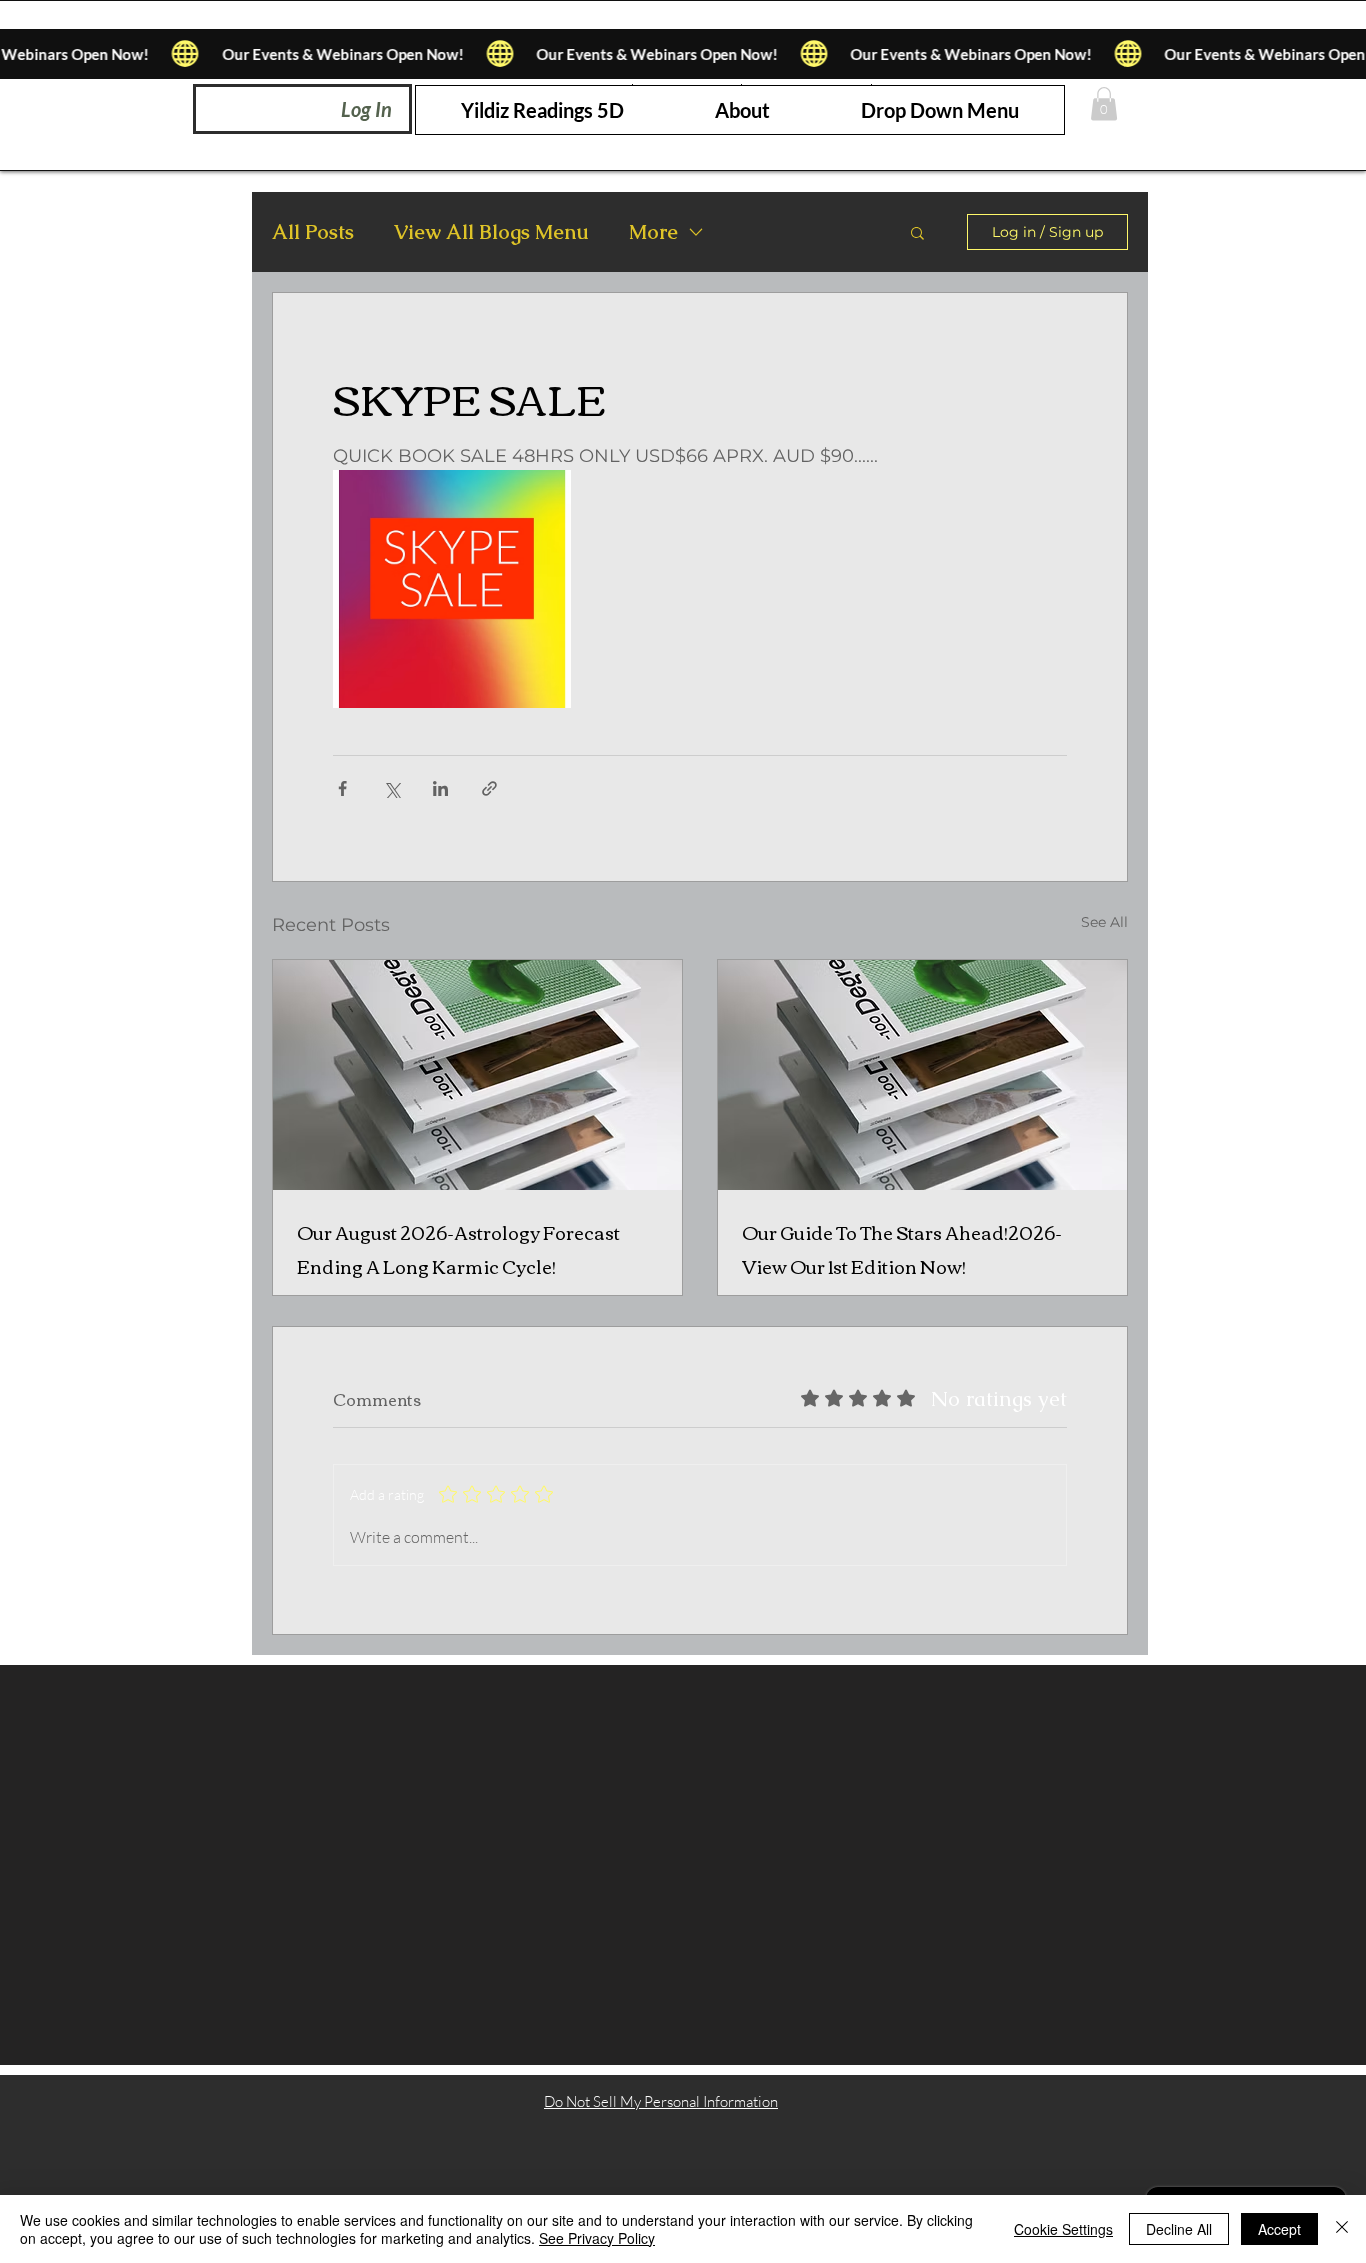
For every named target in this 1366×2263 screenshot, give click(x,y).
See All (1104, 922)
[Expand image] (452, 589)
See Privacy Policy (597, 2238)
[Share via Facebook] (342, 788)
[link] (1104, 103)
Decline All (1179, 2229)
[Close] (1342, 2229)
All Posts (313, 232)
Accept (1279, 2229)
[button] (939, 110)
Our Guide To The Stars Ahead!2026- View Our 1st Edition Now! (902, 1249)
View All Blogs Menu (491, 232)
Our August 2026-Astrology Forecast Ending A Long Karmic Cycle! (458, 1249)
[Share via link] (489, 788)
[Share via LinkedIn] (440, 788)
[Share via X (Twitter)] (391, 788)
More (653, 232)
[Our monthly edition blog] (477, 1075)
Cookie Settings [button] (1063, 2229)
